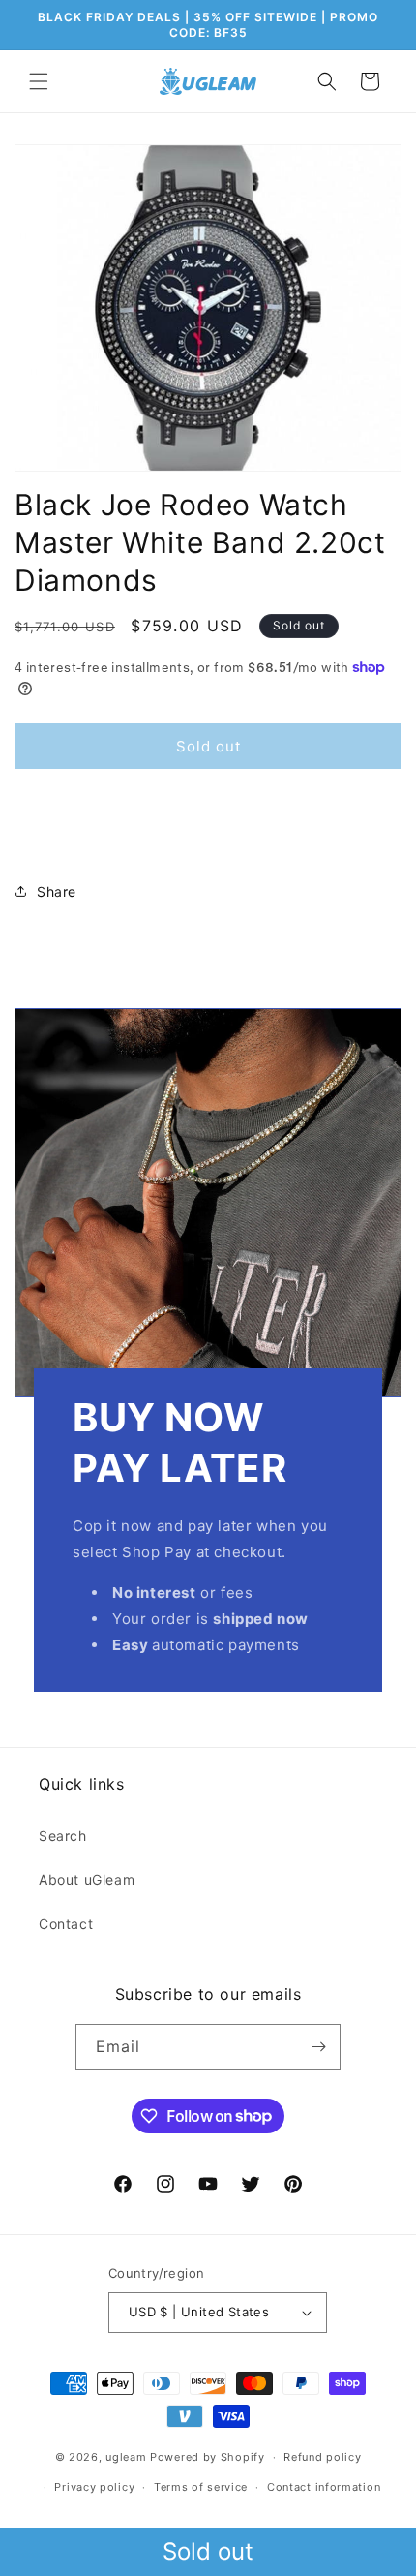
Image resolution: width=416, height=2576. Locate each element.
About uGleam (87, 1879)
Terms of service (201, 2487)
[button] (39, 81)
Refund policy (322, 2457)
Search (63, 1836)
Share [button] (57, 891)
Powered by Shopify (208, 2457)
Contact (66, 1924)
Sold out (208, 2551)
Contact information (324, 2487)
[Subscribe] (318, 2047)
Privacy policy (94, 2487)
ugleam (126, 2457)
